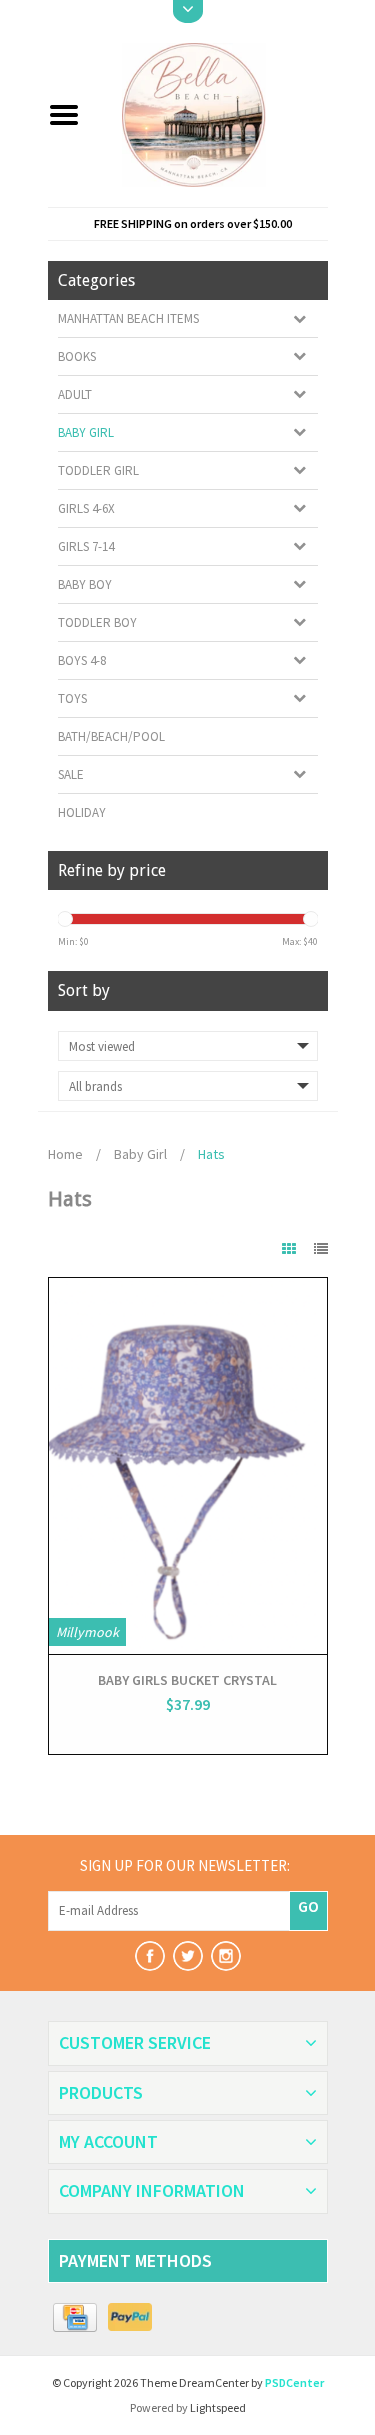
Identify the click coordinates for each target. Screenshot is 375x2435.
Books (77, 356)
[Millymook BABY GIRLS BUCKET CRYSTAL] (188, 1466)
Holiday (82, 812)
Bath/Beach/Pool (111, 736)
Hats (211, 1154)
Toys (72, 698)
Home (65, 1154)
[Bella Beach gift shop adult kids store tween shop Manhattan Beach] (211, 113)
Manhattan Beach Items (128, 318)
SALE (71, 774)
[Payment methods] (75, 2318)
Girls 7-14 (86, 546)
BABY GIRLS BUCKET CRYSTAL (187, 1680)
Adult (75, 394)
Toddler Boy (97, 622)
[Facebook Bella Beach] (150, 1956)
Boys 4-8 (82, 660)
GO (308, 1906)
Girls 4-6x (86, 508)
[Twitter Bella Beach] (188, 1956)
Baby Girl (86, 432)
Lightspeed (218, 2407)
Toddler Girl (98, 470)
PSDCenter (294, 2382)
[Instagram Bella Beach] (226, 1956)
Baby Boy (85, 584)
